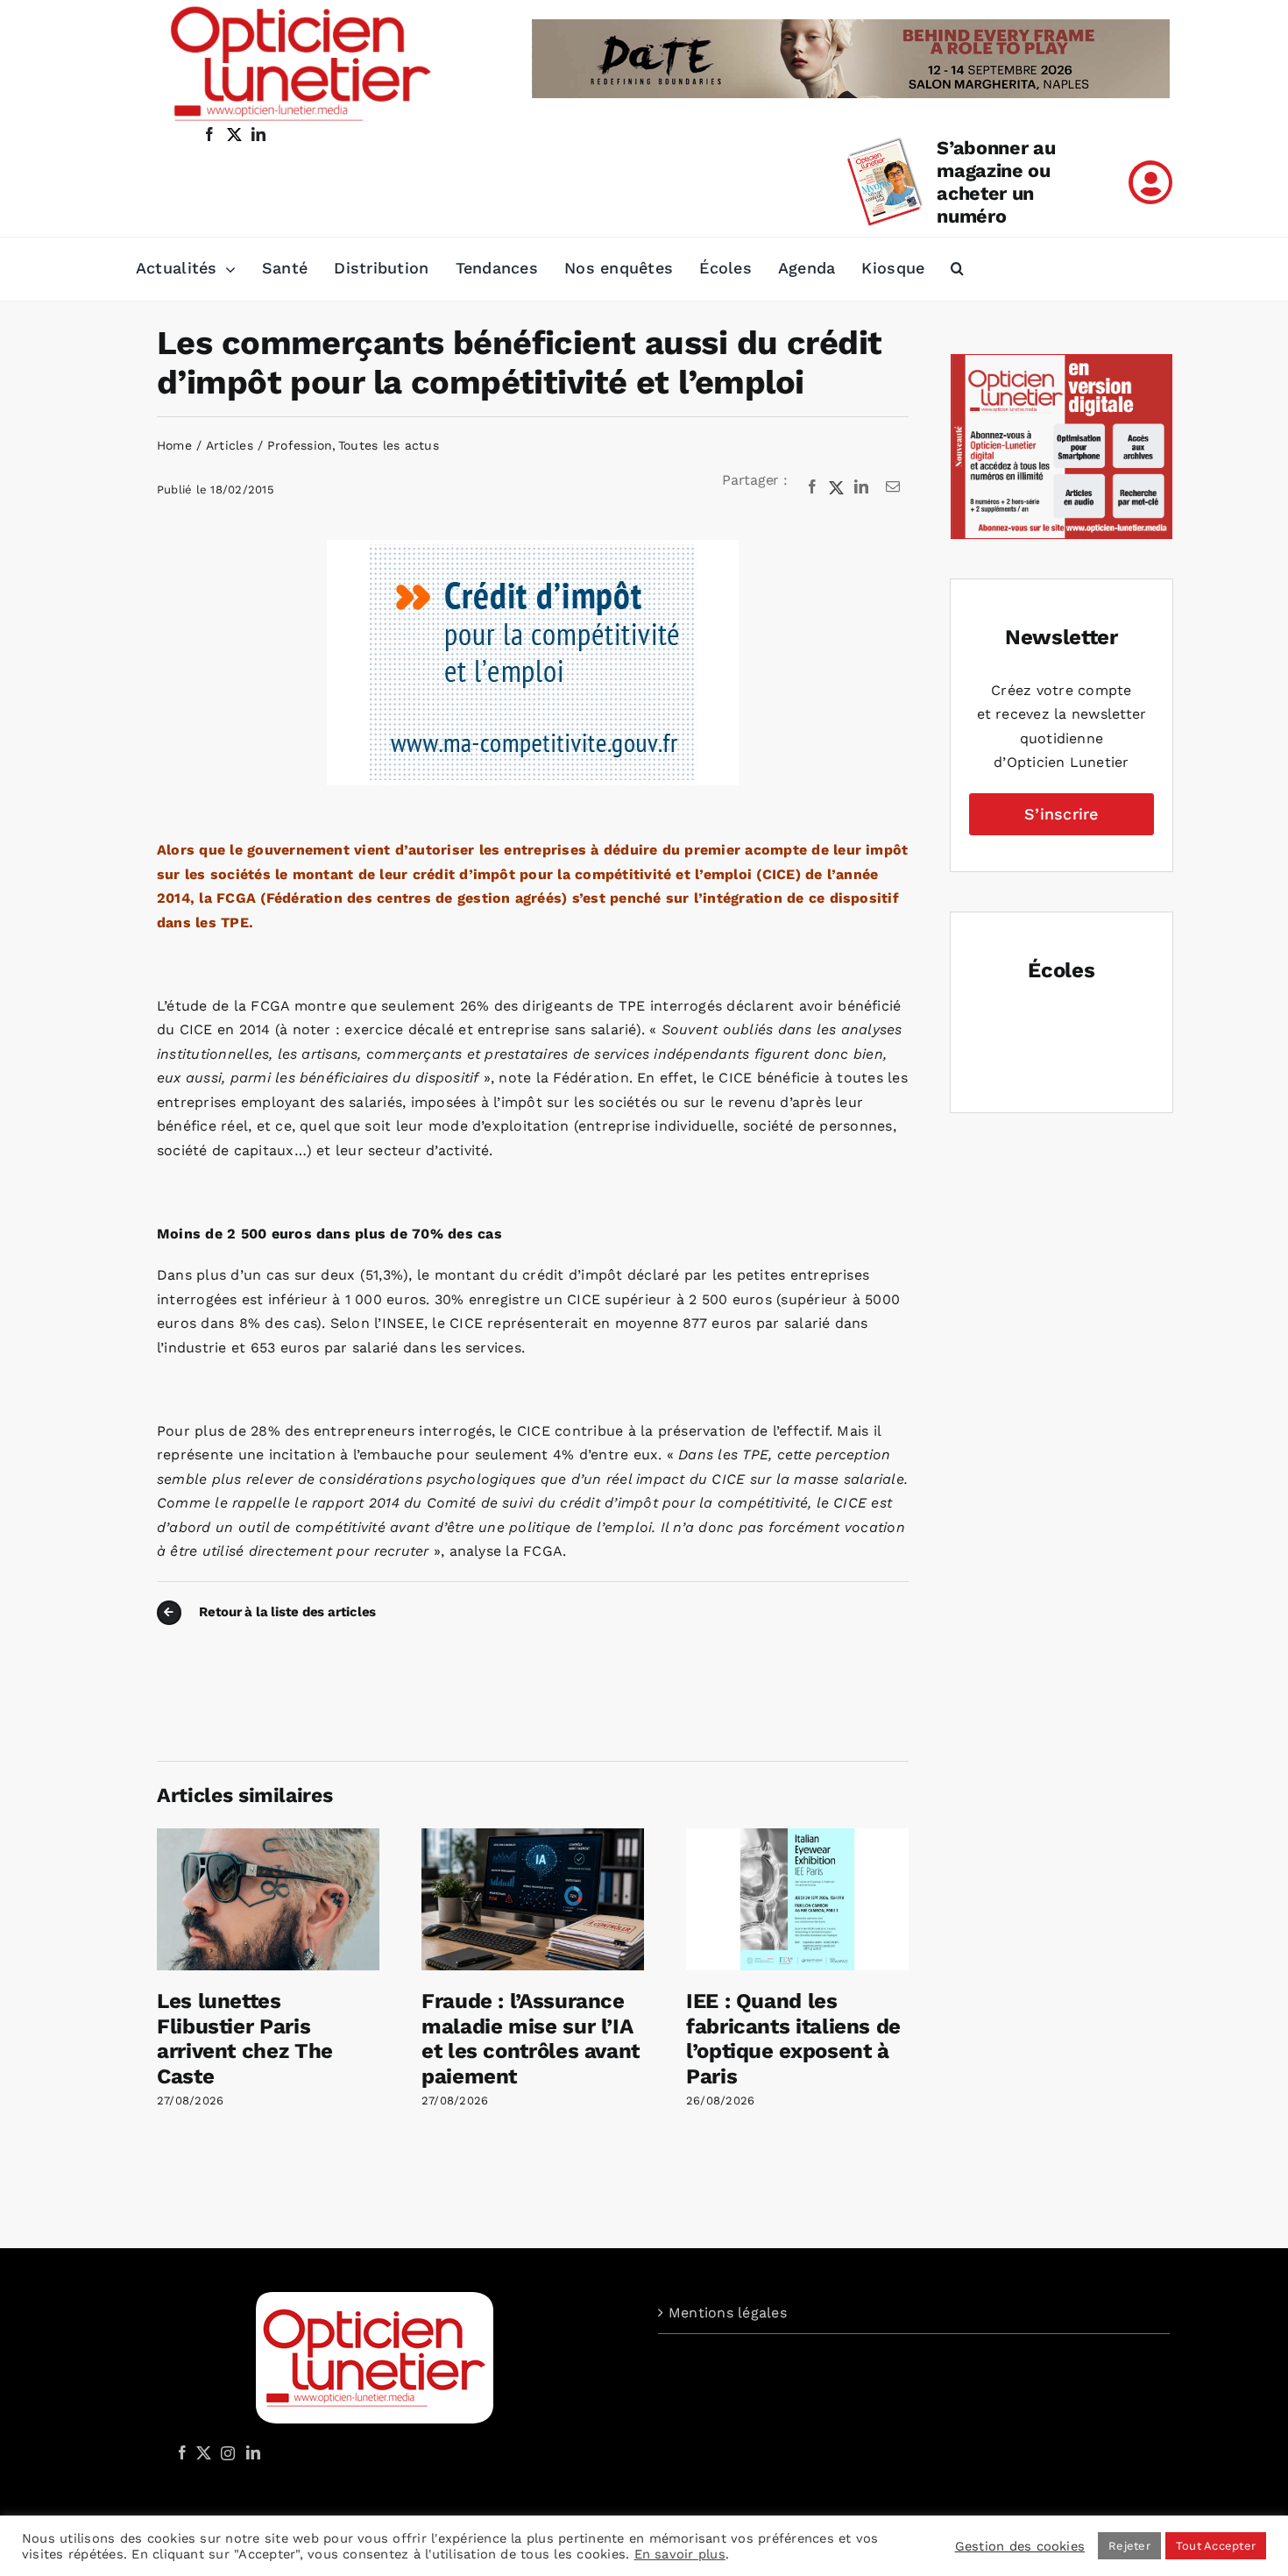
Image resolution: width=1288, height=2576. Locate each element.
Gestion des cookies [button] (1020, 2546)
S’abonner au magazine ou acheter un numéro (996, 182)
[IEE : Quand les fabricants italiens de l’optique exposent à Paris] (797, 1837)
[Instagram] (225, 2452)
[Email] (893, 487)
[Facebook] (812, 487)
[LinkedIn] (861, 487)
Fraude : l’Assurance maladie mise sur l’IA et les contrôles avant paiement (531, 2039)
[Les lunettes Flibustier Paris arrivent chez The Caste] (268, 1837)
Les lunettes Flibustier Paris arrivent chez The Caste (245, 2039)
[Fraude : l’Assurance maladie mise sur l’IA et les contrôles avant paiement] (533, 1837)
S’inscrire (1061, 814)
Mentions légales (728, 2313)
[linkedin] (258, 134)
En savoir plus (680, 2554)
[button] (957, 269)
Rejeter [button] (1129, 2546)
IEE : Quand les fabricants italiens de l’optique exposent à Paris (793, 2039)
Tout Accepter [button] (1216, 2546)
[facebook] (209, 134)
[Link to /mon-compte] (1150, 182)
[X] (837, 487)
